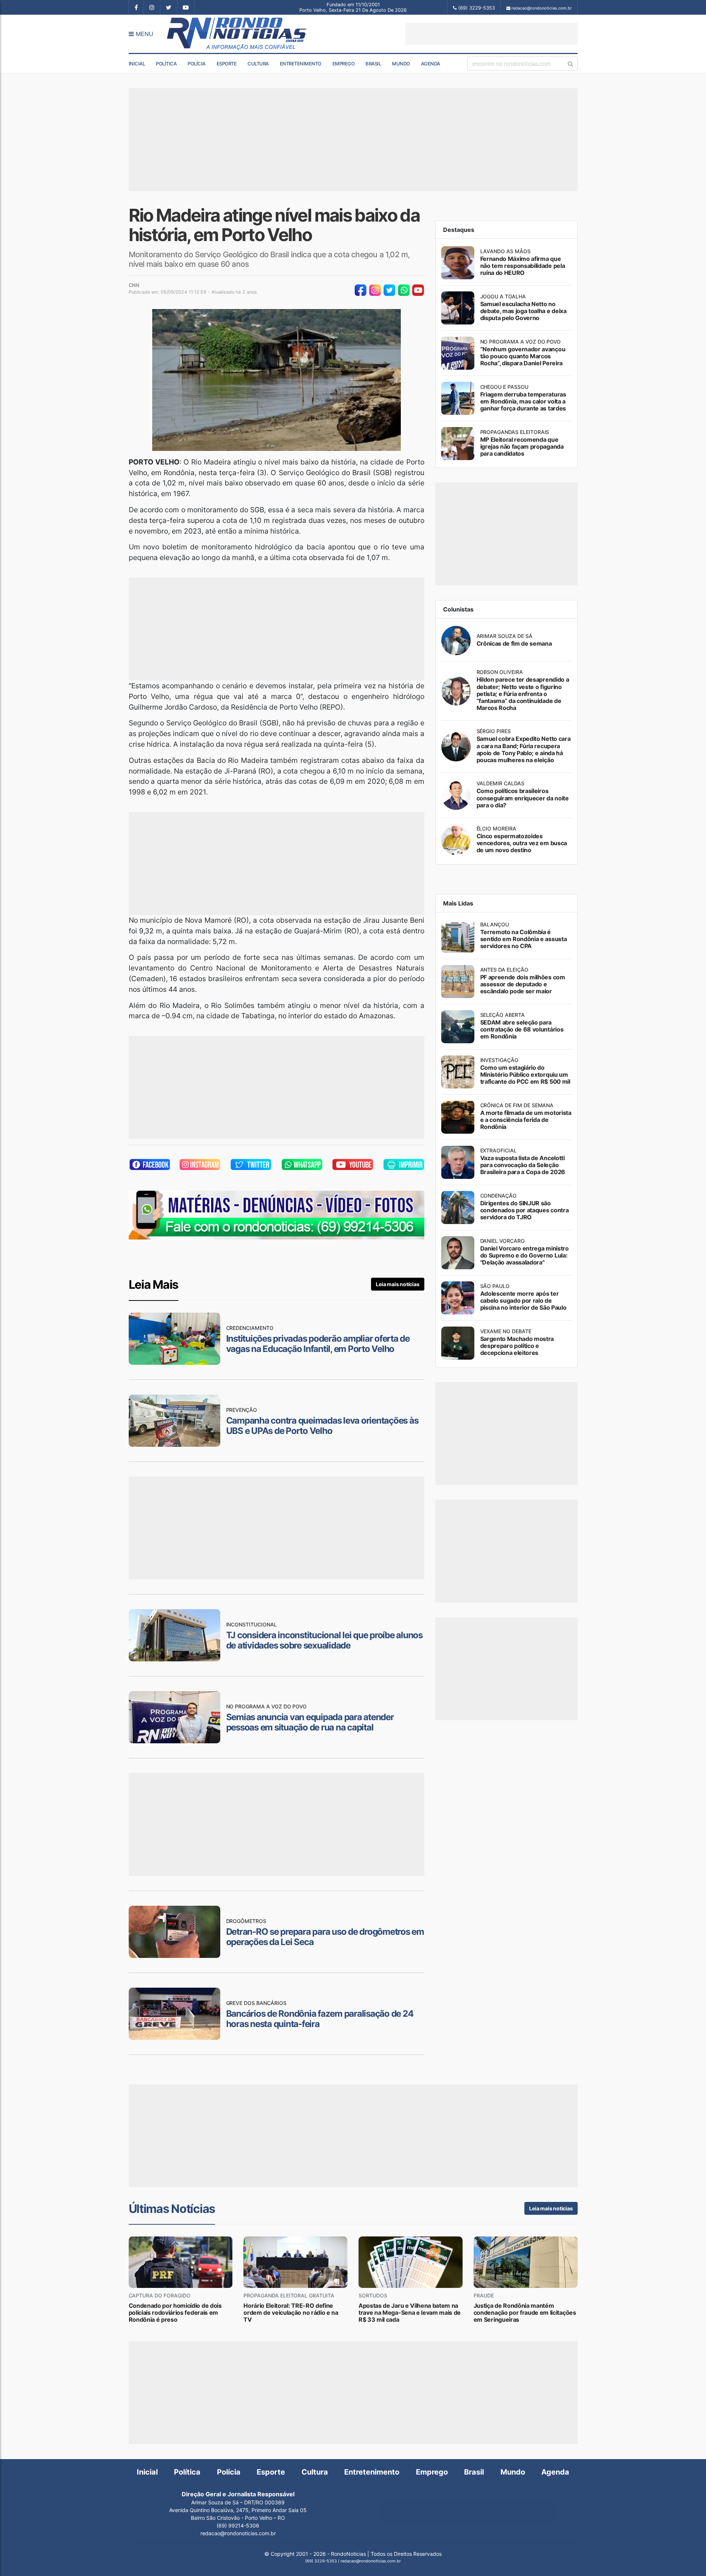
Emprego (344, 64)
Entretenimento (301, 64)
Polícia (197, 64)
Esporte (227, 64)
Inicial (137, 64)
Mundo (401, 64)
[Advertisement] (492, 34)
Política (166, 64)
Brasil (373, 64)
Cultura (258, 64)
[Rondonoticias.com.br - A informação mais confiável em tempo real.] (238, 34)
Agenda (431, 64)
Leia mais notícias (397, 1284)
